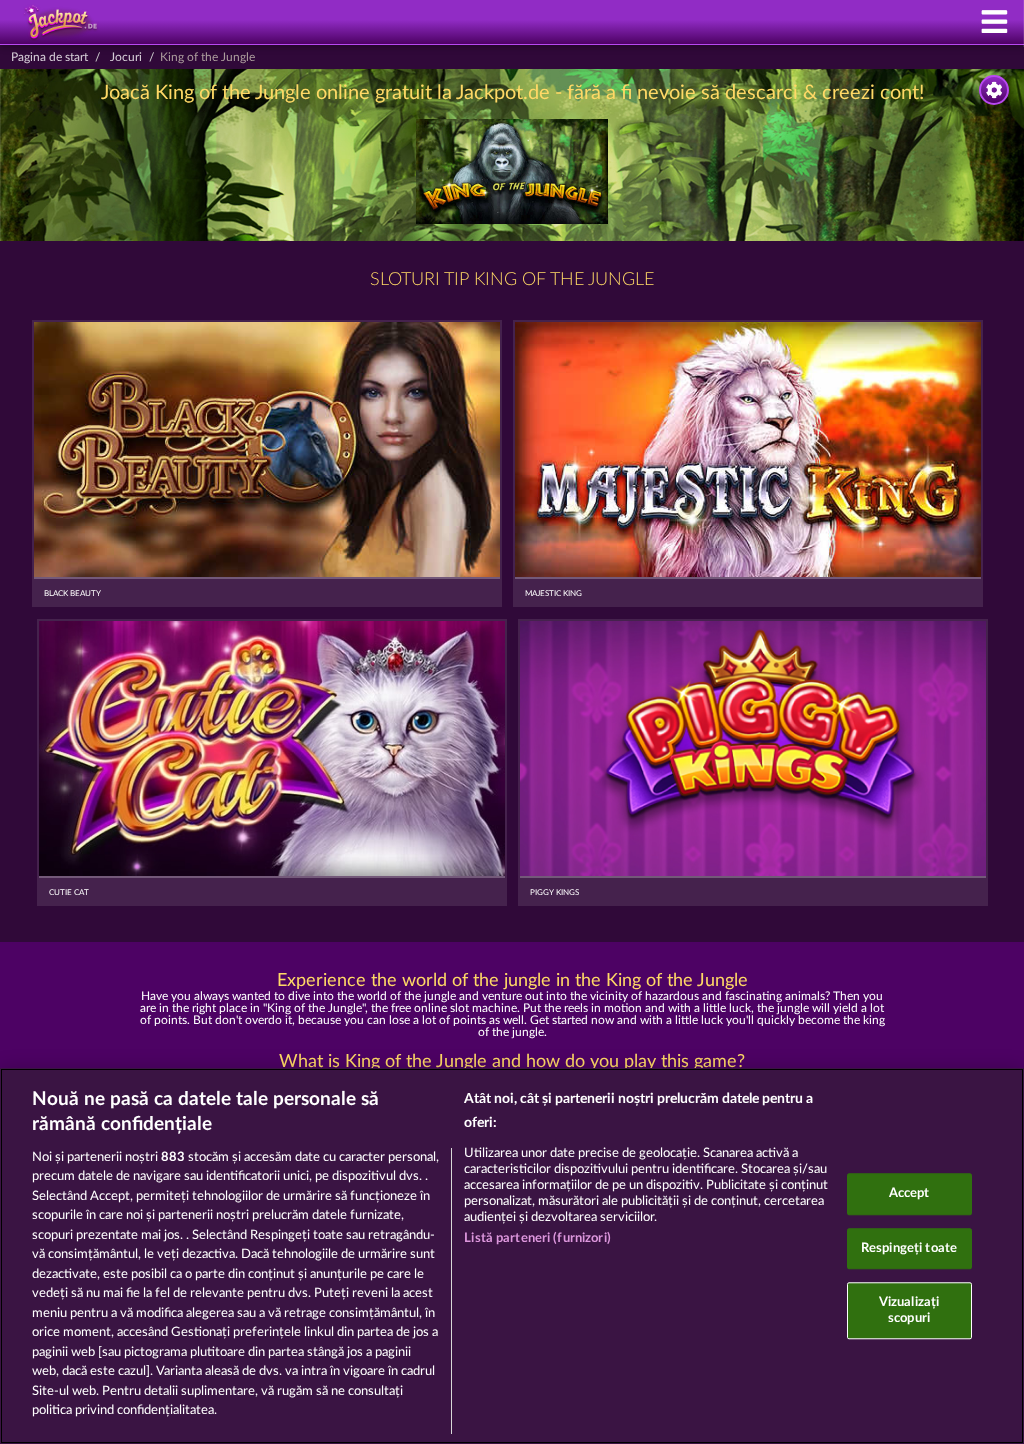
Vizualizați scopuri (909, 1310)
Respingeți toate (909, 1248)
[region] (512, 1256)
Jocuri (126, 57)
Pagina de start (49, 57)
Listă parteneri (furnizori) (537, 1238)
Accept (909, 1193)
